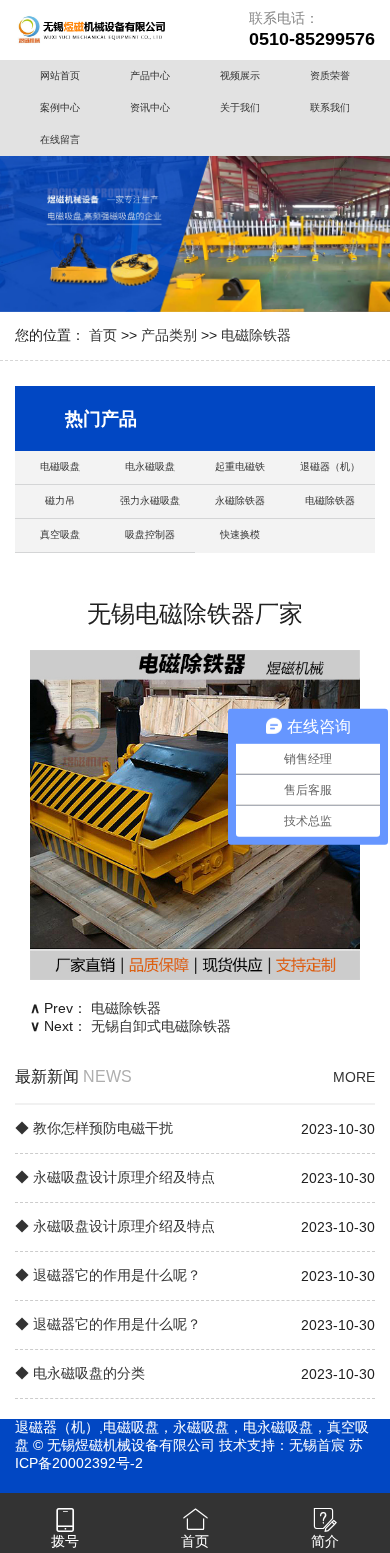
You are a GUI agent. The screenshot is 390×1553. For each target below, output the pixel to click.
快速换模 (240, 534)
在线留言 (60, 139)
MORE (354, 1077)
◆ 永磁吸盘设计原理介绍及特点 (115, 1177)
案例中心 (60, 107)
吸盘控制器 (150, 534)
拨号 (65, 1541)
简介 (325, 1541)
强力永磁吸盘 (150, 500)
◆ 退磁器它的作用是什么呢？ (108, 1275)
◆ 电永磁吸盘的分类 (80, 1373)
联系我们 (330, 107)
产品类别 (169, 335)
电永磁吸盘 (150, 466)
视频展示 (240, 75)
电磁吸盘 (60, 466)
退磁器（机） (330, 466)
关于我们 (240, 107)
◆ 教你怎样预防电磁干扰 (94, 1128)
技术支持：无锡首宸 (282, 1445)
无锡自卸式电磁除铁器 (161, 1026)
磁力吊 (60, 500)
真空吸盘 (60, 534)
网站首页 (60, 75)
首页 (103, 335)
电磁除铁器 (256, 335)
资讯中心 (150, 107)
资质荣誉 (330, 75)
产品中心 (150, 75)
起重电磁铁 (240, 466)
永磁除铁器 (240, 500)
